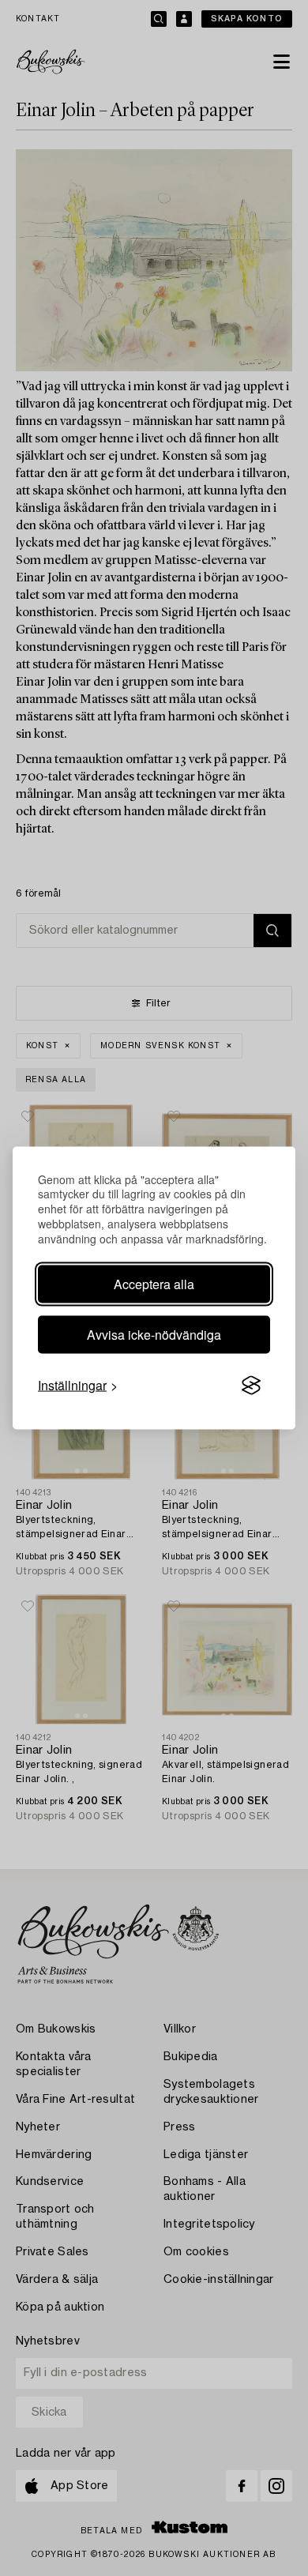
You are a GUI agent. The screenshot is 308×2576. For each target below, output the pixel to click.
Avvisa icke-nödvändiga (154, 1335)
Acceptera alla (154, 1284)
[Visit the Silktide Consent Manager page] (251, 1386)
